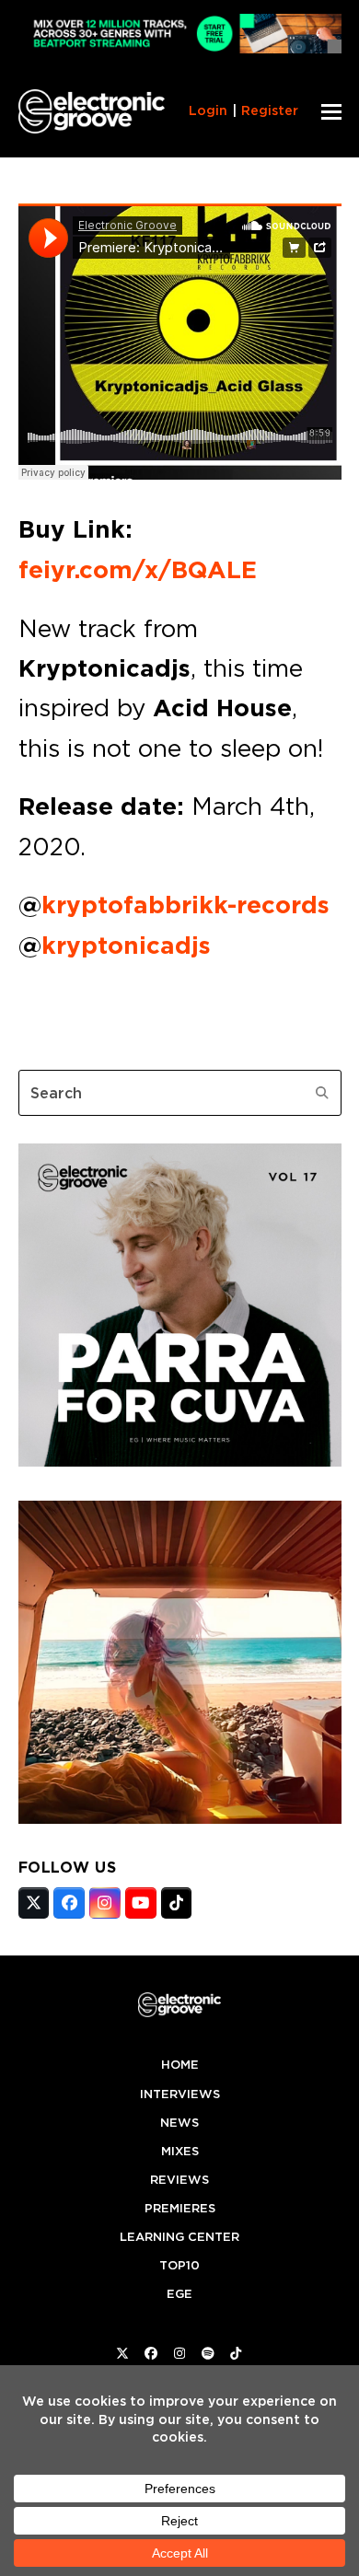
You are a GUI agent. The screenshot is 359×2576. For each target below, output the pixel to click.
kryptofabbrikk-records (185, 905)
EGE (179, 2294)
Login (208, 110)
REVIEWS (179, 2180)
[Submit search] (322, 1093)
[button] (331, 112)
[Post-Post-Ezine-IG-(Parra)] (180, 1461)
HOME (180, 2065)
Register (270, 110)
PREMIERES (180, 2208)
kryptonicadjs (126, 946)
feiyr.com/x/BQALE (138, 570)
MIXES (180, 2151)
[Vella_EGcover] (180, 1818)
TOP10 (179, 2265)
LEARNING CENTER (179, 2237)
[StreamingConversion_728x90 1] (180, 48)
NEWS (179, 2123)
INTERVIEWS (180, 2094)
